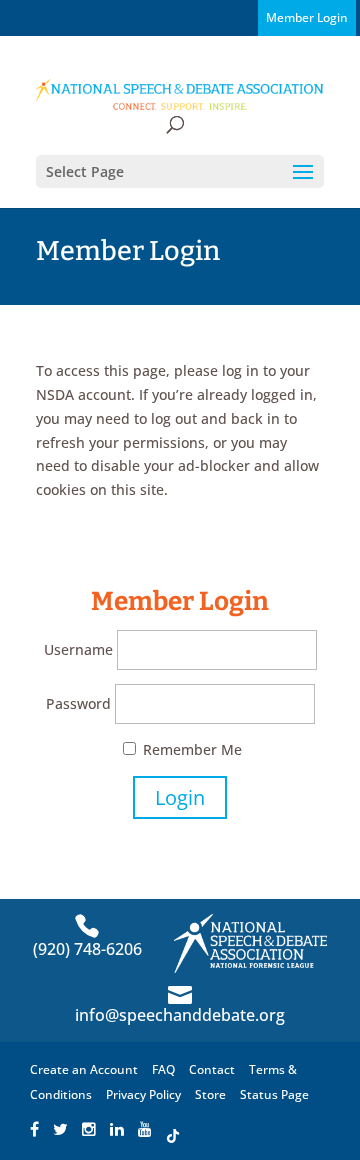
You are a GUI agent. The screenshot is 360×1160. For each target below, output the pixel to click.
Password (78, 703)
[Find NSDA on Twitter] (60, 1130)
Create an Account (84, 1069)
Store (210, 1094)
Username (78, 649)
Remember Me (190, 749)
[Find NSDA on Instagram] (89, 1130)
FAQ (163, 1069)
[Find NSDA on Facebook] (34, 1130)
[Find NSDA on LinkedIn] (117, 1130)
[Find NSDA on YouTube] (145, 1130)
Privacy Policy (143, 1094)
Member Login (307, 17)
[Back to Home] (180, 93)
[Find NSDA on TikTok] (173, 1130)
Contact (212, 1069)
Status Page (274, 1094)
